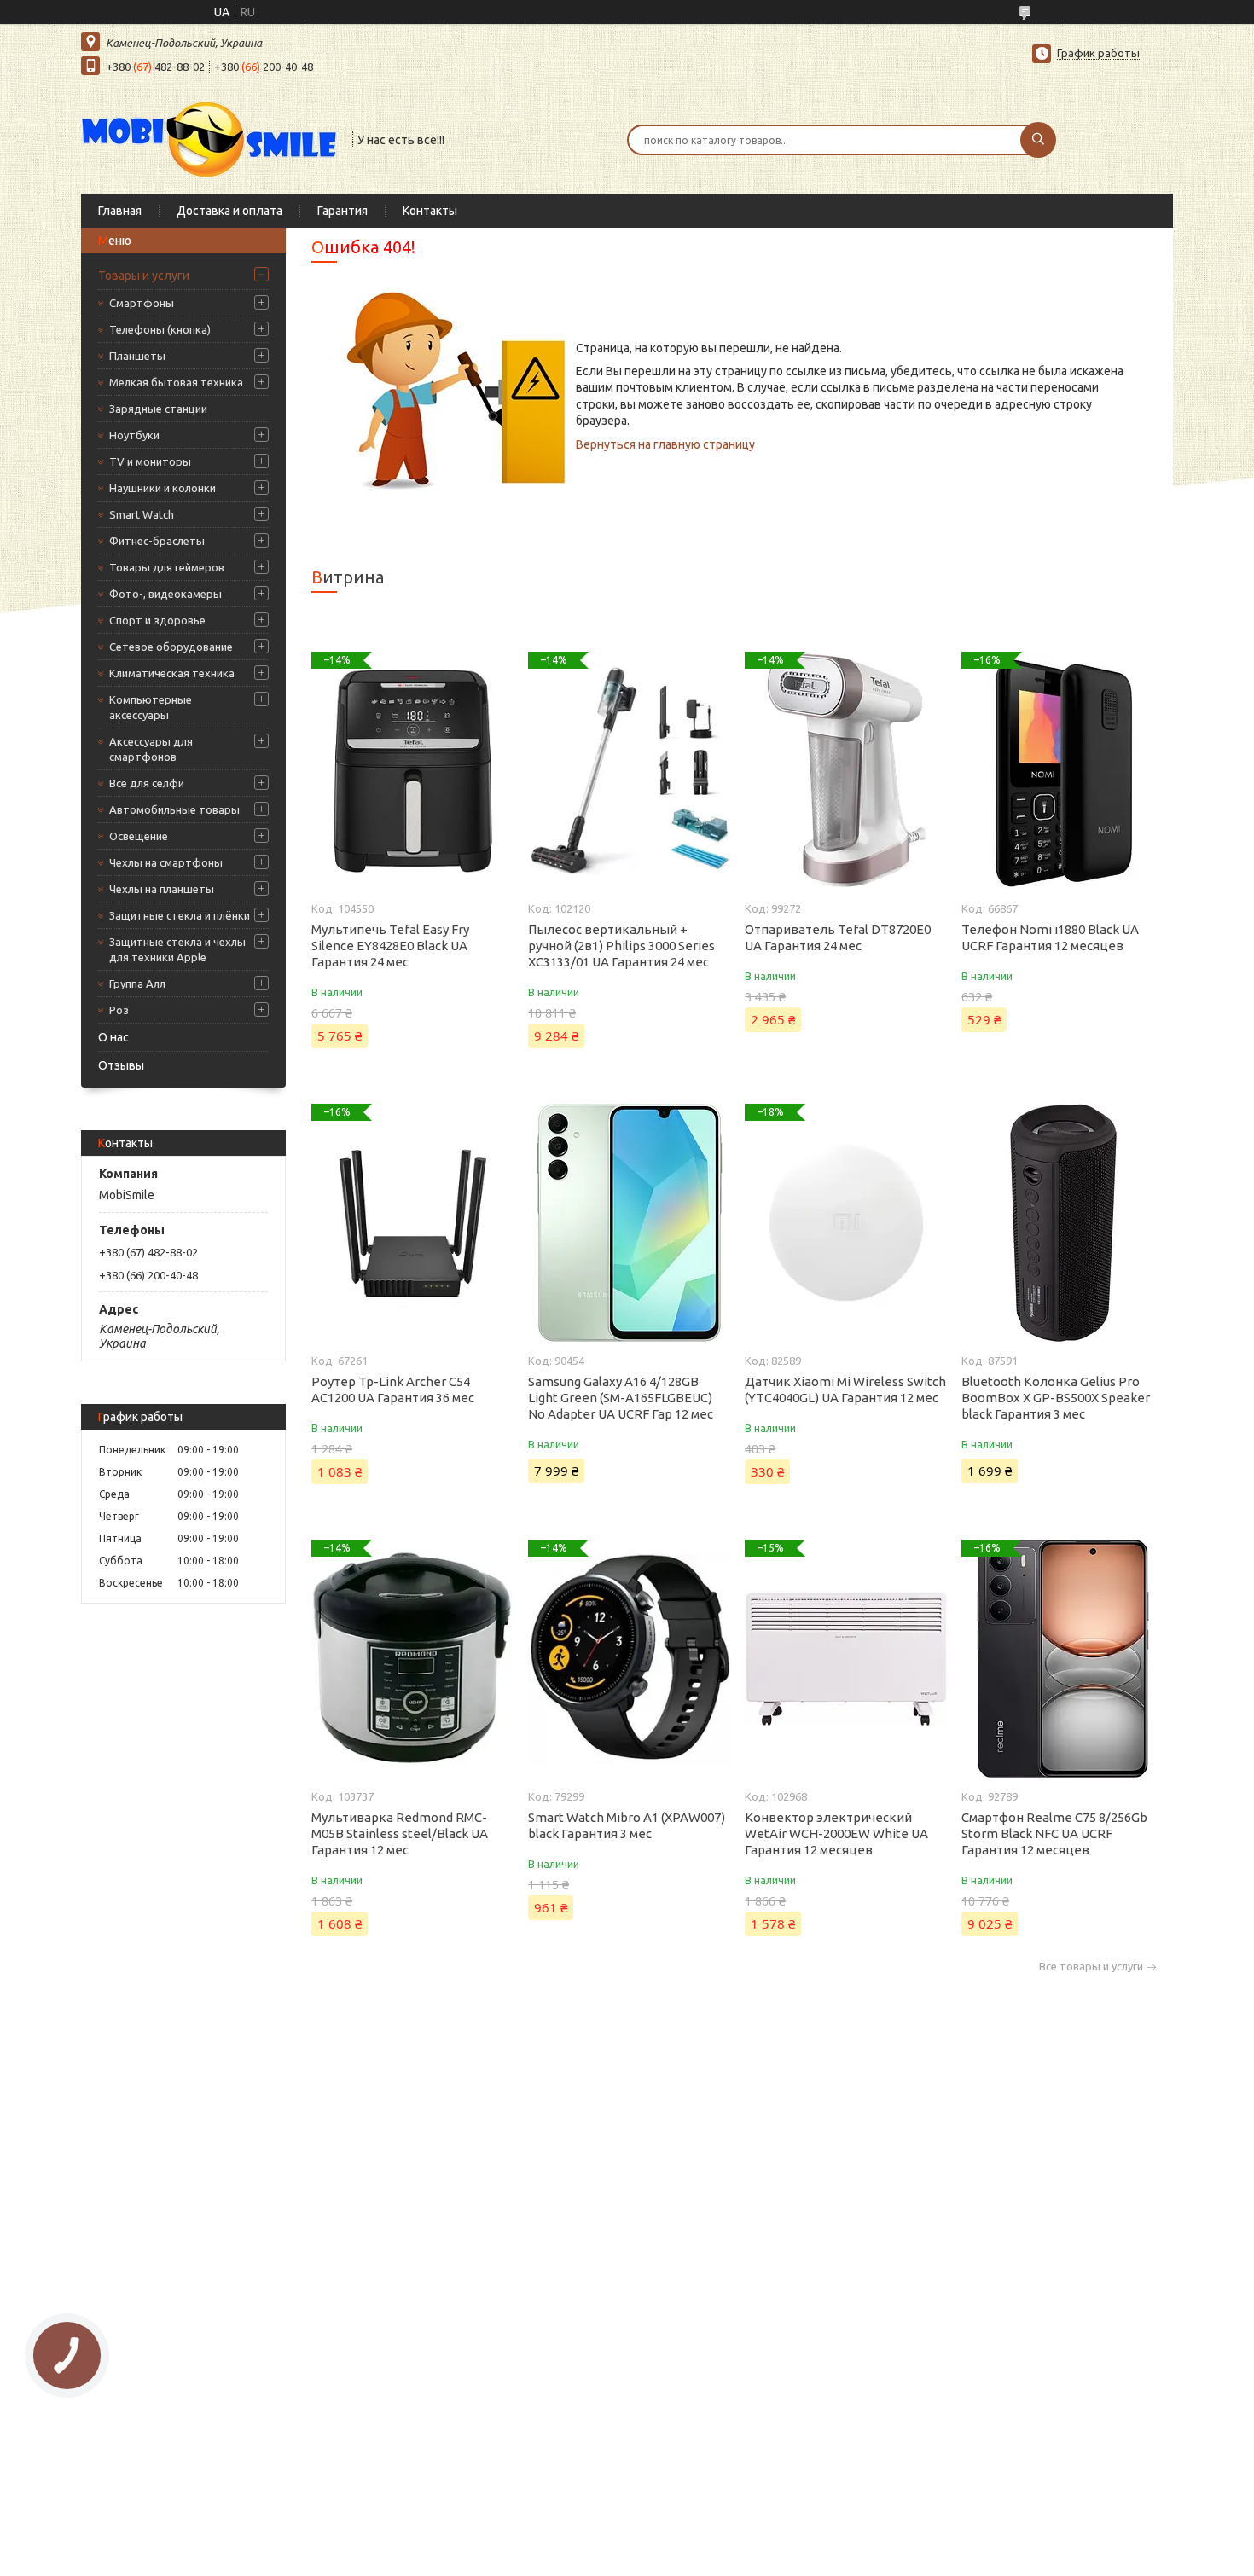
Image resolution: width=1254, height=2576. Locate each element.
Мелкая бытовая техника (176, 382)
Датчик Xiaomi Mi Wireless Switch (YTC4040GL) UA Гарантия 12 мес (845, 1390)
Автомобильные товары (174, 809)
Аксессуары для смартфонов (151, 749)
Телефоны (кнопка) (160, 329)
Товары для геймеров (167, 567)
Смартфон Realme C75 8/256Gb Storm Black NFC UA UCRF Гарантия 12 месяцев (1054, 1833)
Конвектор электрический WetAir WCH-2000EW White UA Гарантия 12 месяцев (836, 1833)
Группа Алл (137, 983)
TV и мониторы (150, 461)
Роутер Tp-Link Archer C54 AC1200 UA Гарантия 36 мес (393, 1390)
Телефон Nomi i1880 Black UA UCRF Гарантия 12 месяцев (1050, 937)
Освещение (139, 836)
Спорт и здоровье (157, 620)
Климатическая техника (172, 673)
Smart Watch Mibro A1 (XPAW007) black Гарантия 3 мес (627, 1825)
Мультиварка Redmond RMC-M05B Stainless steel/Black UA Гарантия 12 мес (400, 1833)
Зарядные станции (158, 409)
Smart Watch (142, 514)
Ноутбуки (134, 435)
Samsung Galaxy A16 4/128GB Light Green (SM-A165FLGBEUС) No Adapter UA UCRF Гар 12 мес (621, 1398)
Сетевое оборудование (171, 647)
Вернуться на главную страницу (665, 444)
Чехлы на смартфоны (166, 862)
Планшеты (137, 356)
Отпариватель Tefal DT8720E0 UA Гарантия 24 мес (838, 937)
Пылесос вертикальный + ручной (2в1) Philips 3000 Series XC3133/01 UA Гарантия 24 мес (621, 946)
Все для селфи (147, 783)
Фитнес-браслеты (157, 541)
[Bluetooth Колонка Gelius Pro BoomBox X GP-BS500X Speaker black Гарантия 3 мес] (1062, 1223)
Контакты (430, 211)
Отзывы (121, 1065)
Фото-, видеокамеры (165, 594)
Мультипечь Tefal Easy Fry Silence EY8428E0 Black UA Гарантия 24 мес (390, 946)
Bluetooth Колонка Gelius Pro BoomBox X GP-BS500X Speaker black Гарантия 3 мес (1056, 1398)
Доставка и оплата (229, 211)
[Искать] (1038, 140)
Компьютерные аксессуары (151, 707)
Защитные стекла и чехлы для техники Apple (177, 949)
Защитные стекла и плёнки (180, 915)
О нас (113, 1037)
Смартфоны (142, 303)
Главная (120, 211)
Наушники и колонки (163, 488)
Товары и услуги (144, 276)
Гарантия (343, 211)
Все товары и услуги (1091, 1967)
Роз (119, 1010)
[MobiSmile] (209, 138)
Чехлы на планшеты (162, 889)
